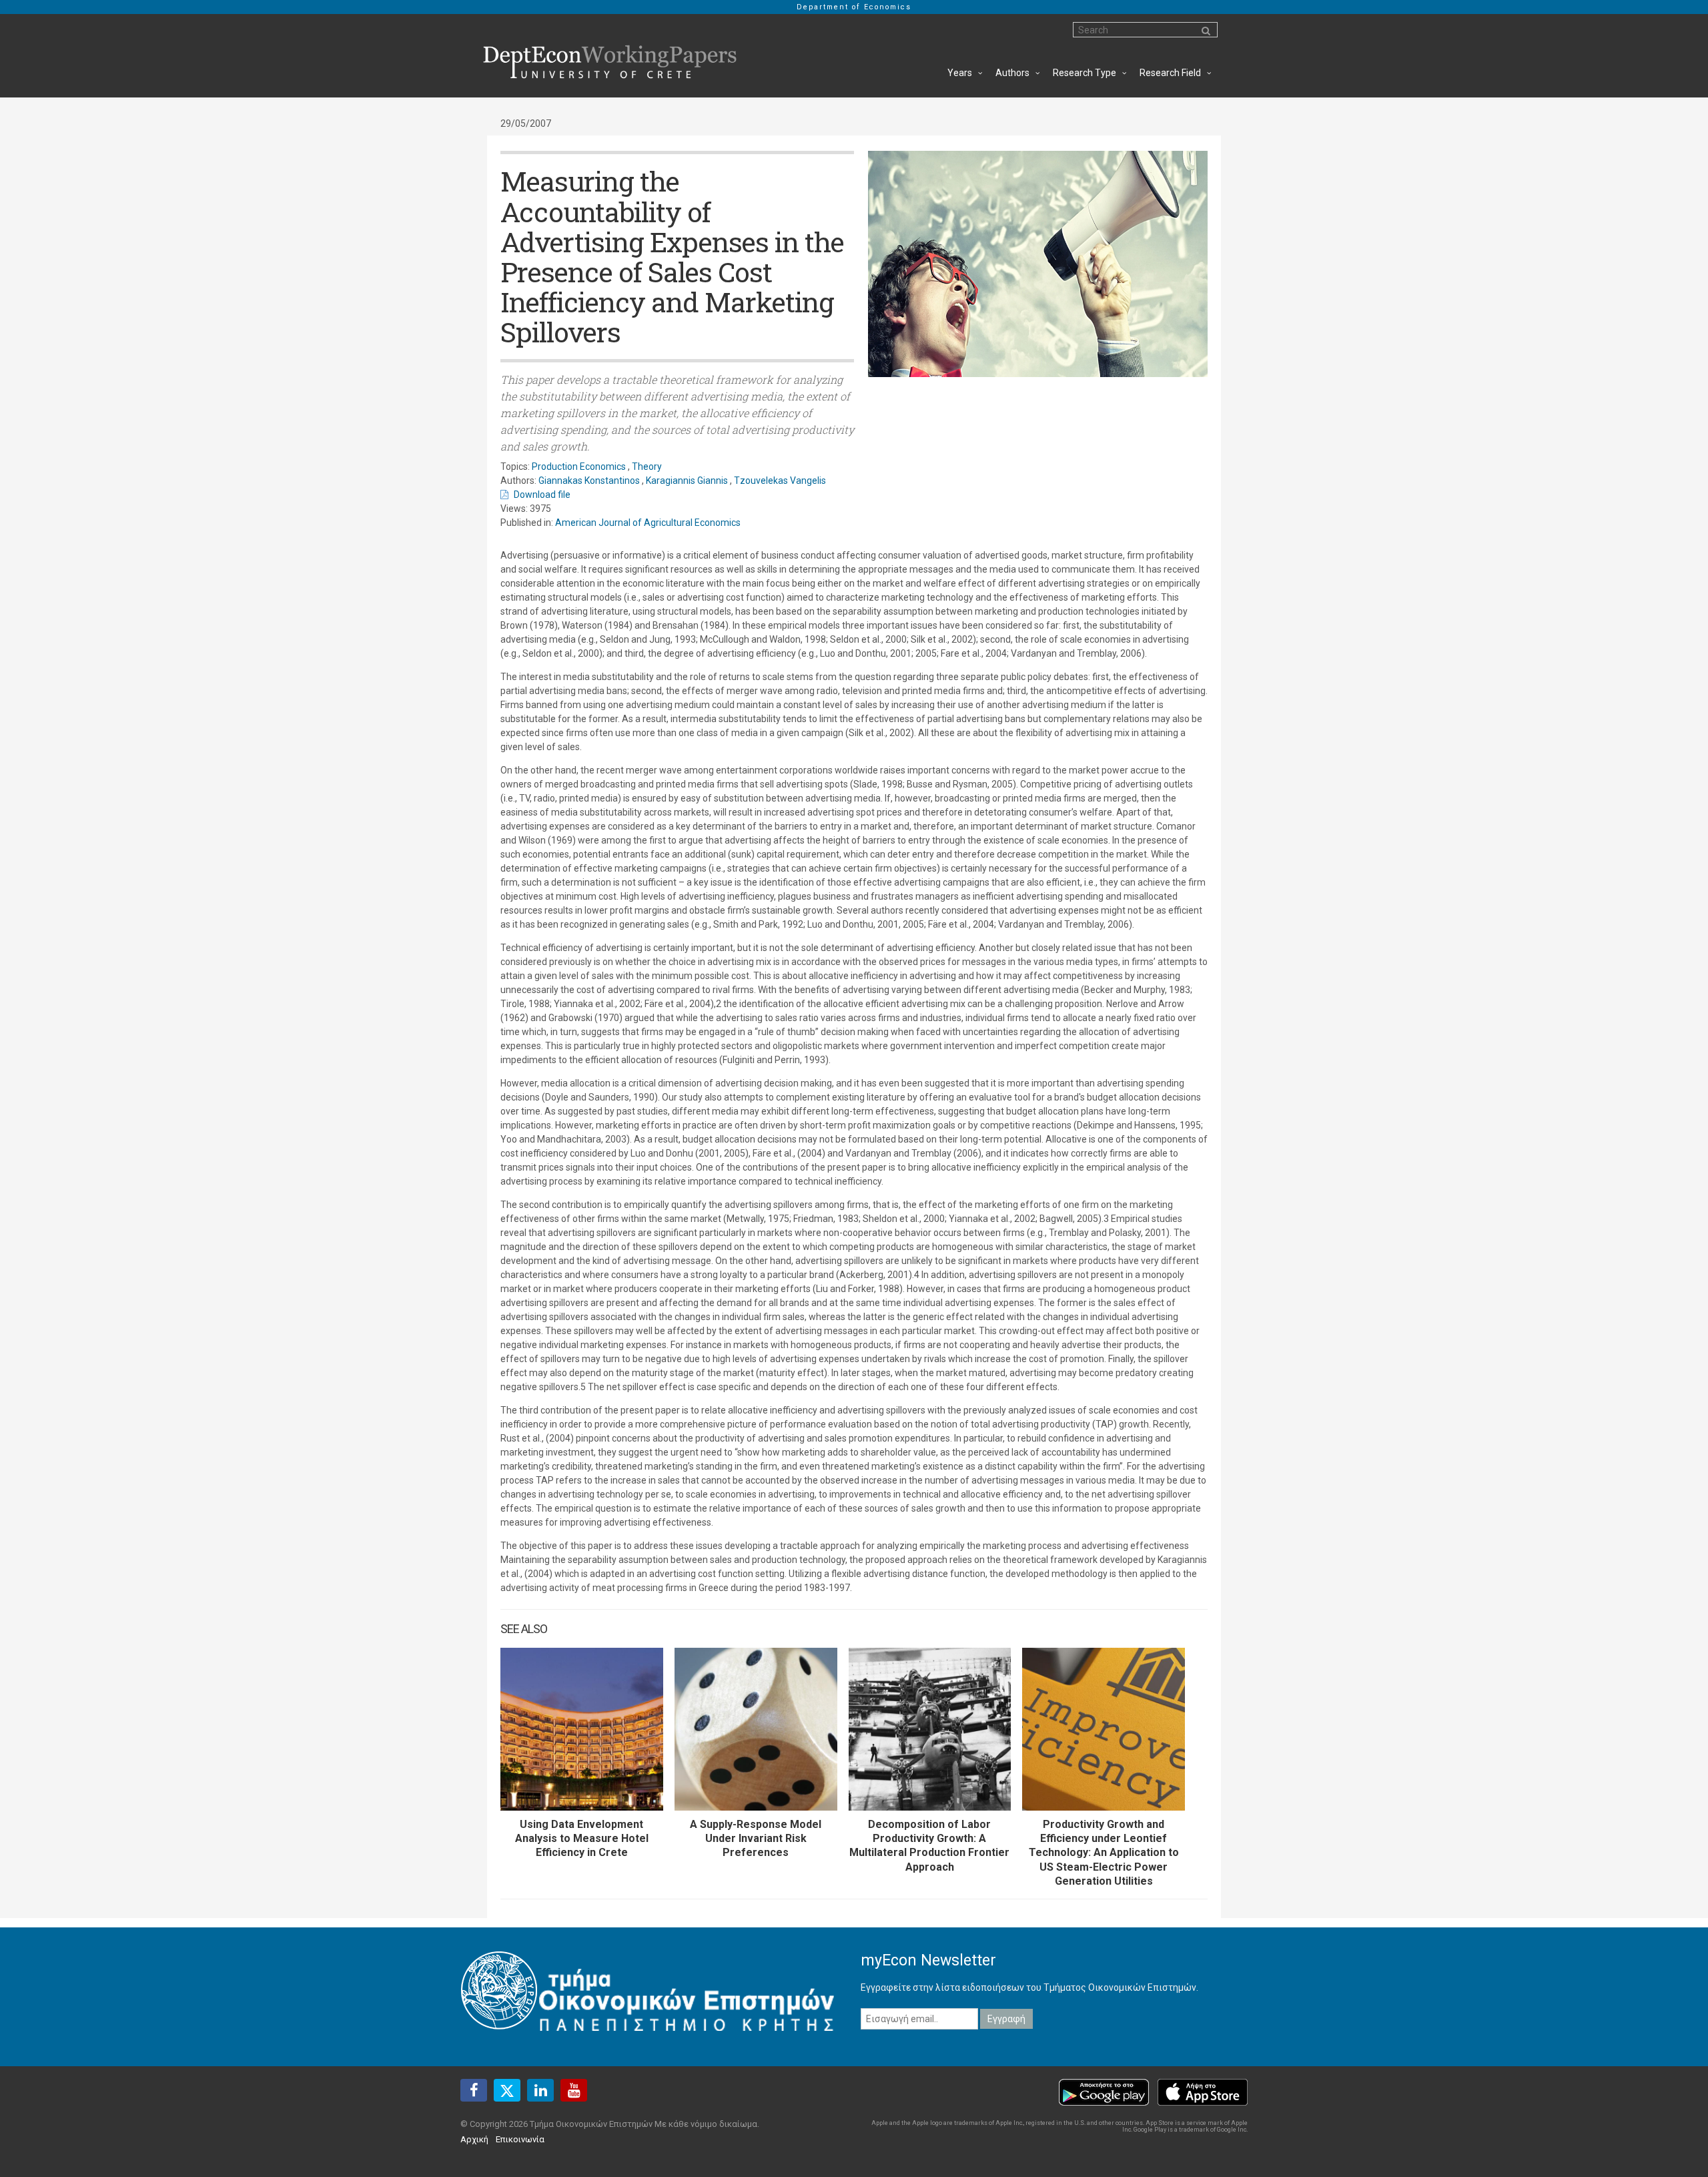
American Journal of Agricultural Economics (648, 523)
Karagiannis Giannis (687, 481)
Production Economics (579, 467)
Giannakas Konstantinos (589, 481)
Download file (542, 495)
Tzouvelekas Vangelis (780, 481)
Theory (647, 467)
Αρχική (474, 2139)
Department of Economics (854, 7)
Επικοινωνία (520, 2139)
